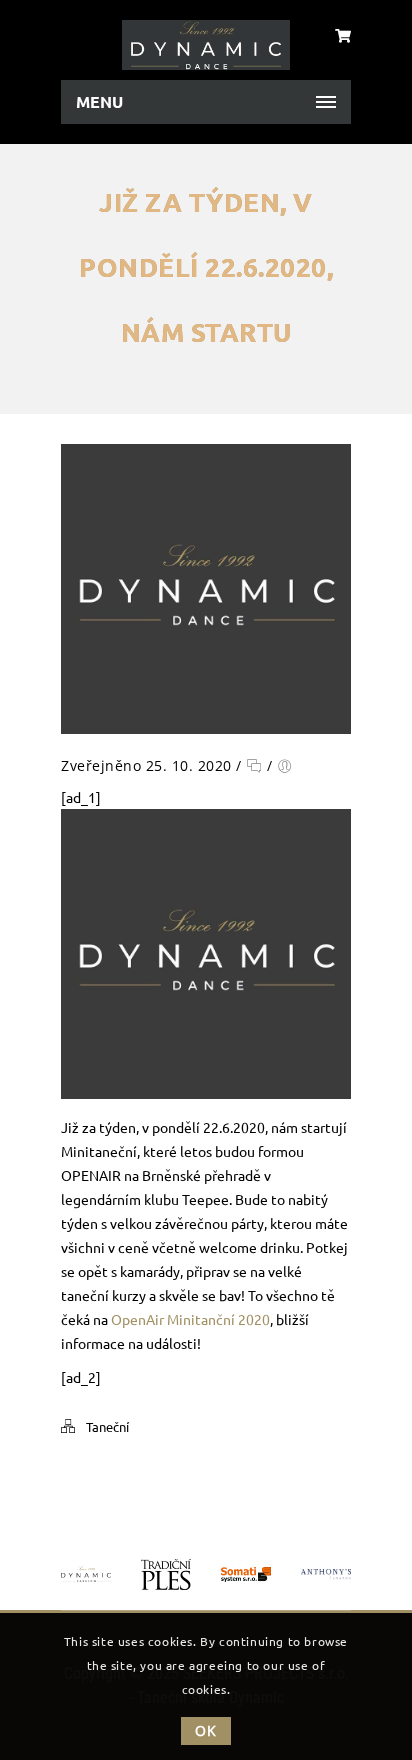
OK (205, 1730)
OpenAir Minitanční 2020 (190, 1319)
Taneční (107, 1426)
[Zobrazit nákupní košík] (343, 35)
